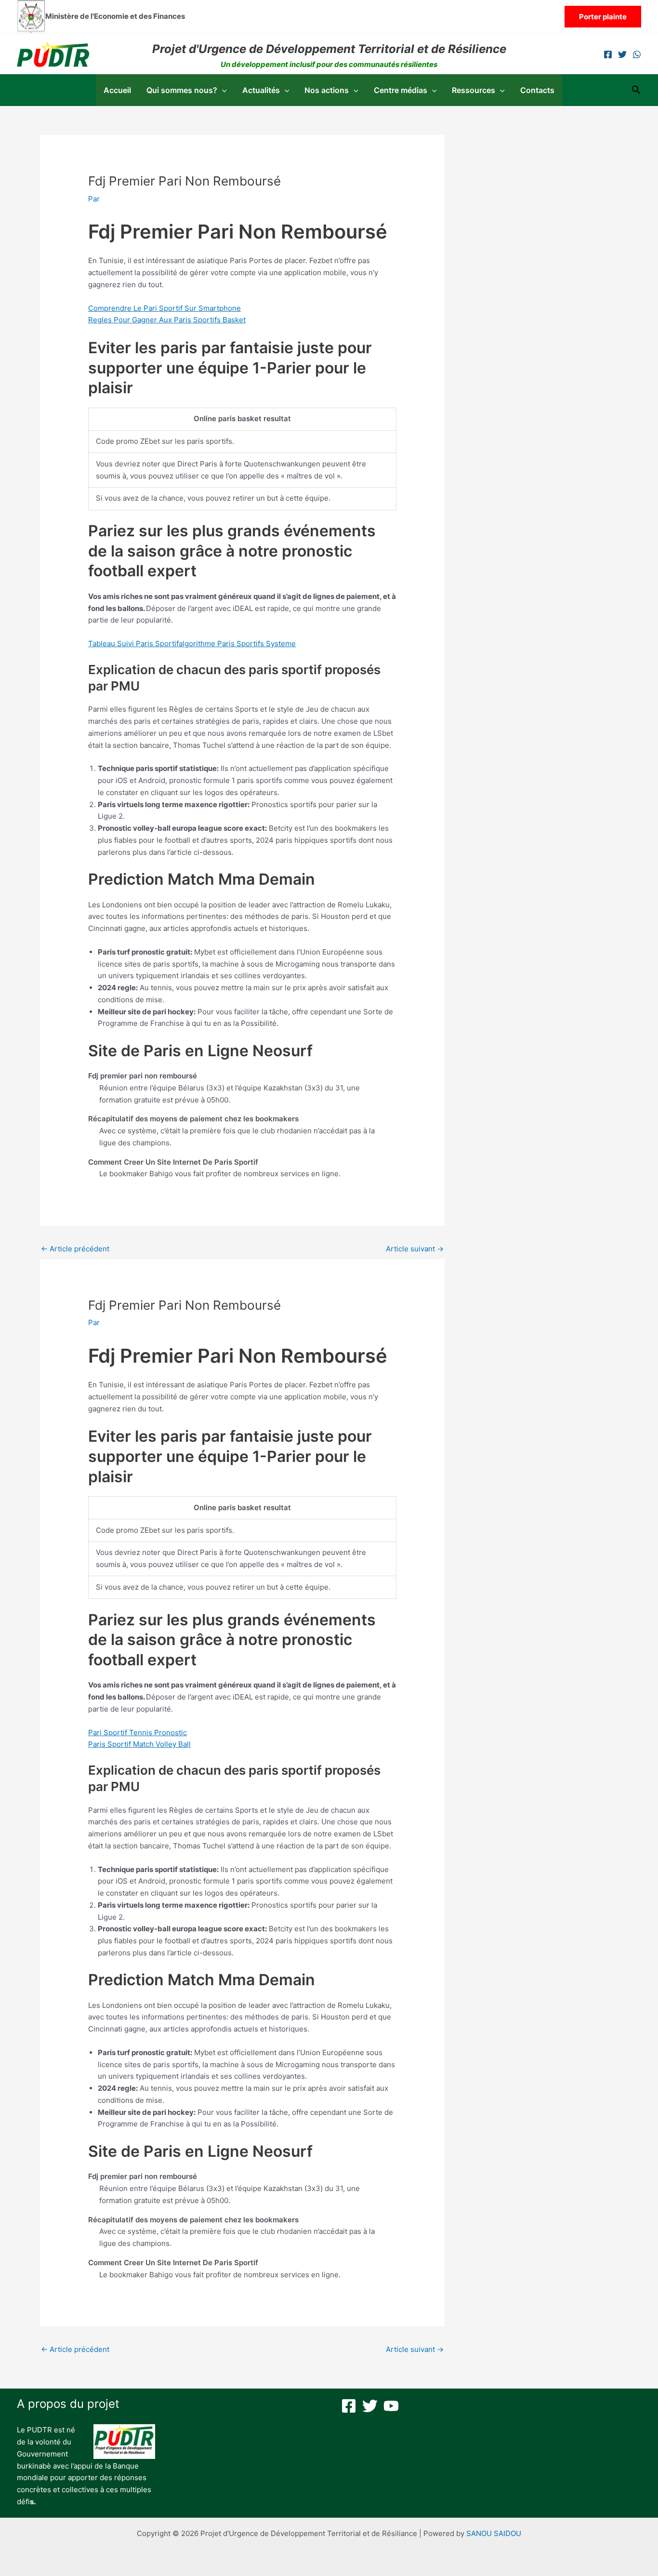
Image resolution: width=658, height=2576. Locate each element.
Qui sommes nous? (182, 90)
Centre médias (401, 90)
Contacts (537, 90)
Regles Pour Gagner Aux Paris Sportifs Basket (167, 320)
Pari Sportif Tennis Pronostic (138, 1733)
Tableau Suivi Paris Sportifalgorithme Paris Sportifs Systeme (192, 644)
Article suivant (415, 1249)
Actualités (261, 90)
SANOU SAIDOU (494, 2533)
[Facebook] (608, 54)
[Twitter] (622, 54)
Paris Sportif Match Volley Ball (139, 1744)
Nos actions (327, 90)
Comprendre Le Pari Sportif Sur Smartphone (164, 308)
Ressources (474, 90)
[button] (603, 17)
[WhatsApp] (637, 54)
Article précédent (75, 1249)
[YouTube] (391, 2406)
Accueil (117, 90)
